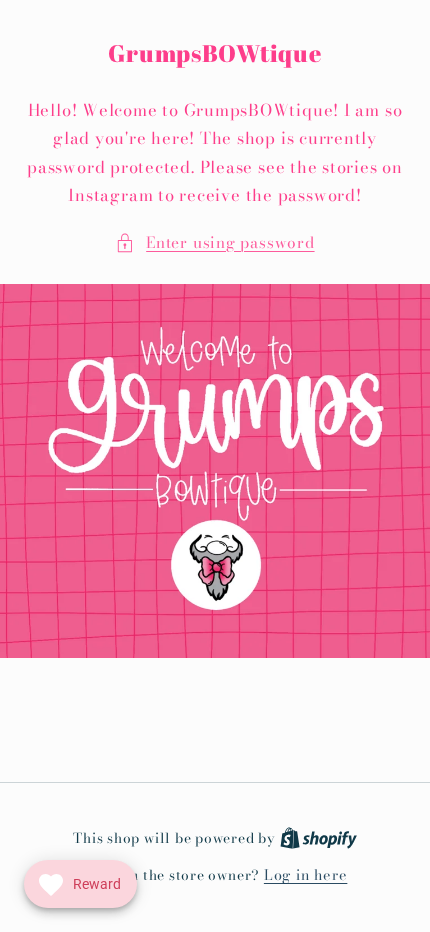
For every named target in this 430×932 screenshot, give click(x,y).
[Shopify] (318, 838)
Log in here (305, 875)
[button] (214, 243)
